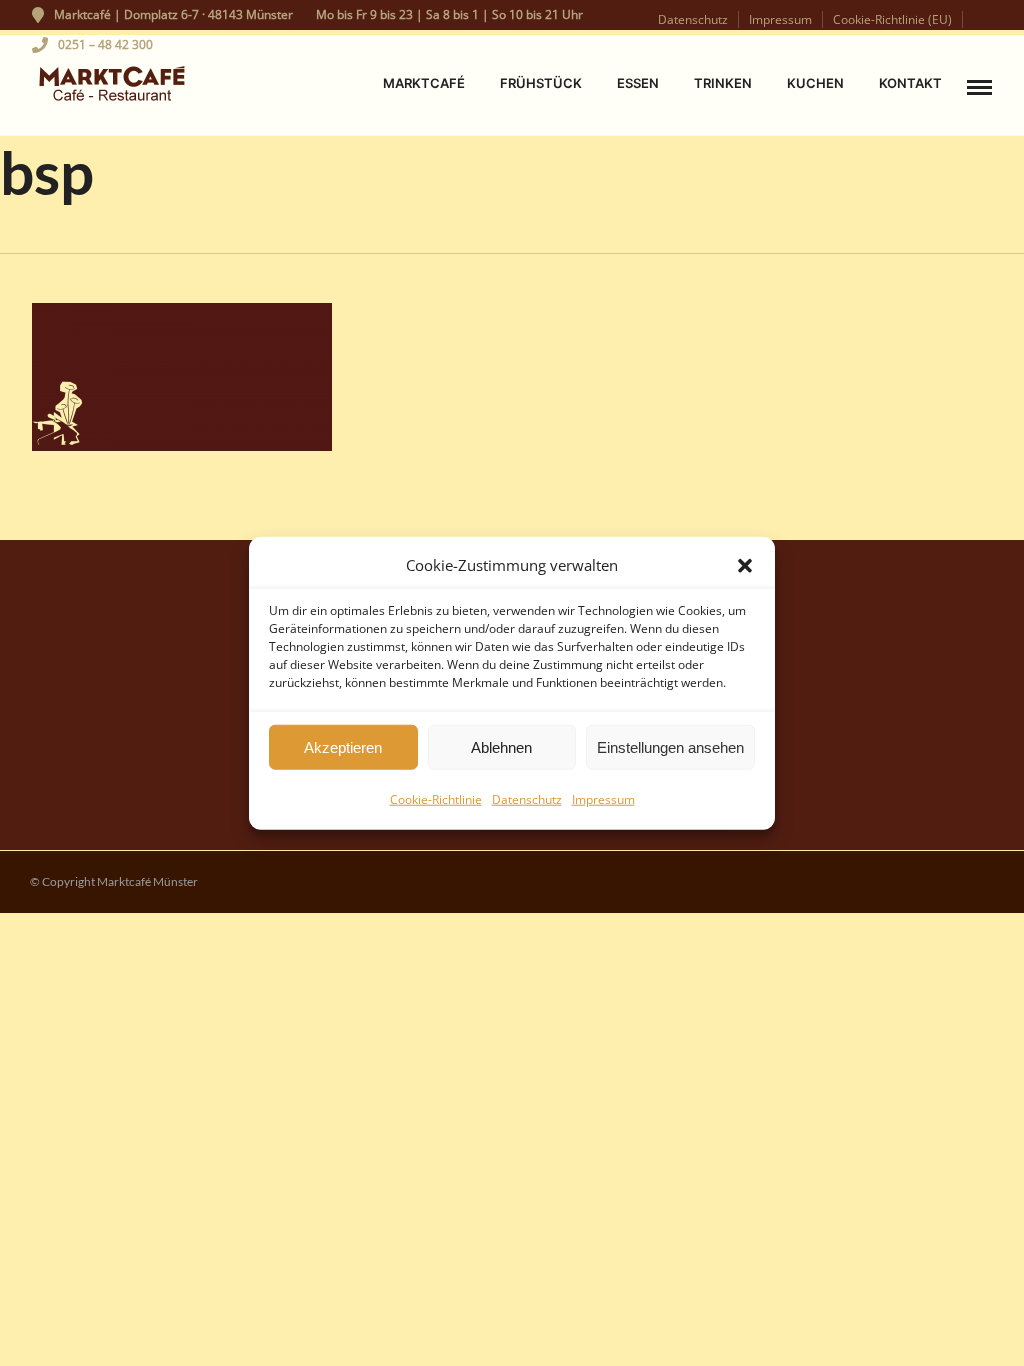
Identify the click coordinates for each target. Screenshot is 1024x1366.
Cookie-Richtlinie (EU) (892, 19)
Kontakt (910, 83)
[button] (745, 565)
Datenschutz (527, 799)
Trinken (723, 83)
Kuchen (815, 83)
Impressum (603, 799)
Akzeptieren (343, 746)
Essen (638, 83)
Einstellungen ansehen (670, 746)
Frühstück (541, 83)
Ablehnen (501, 746)
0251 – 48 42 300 (105, 44)
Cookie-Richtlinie (436, 799)
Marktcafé (424, 83)
